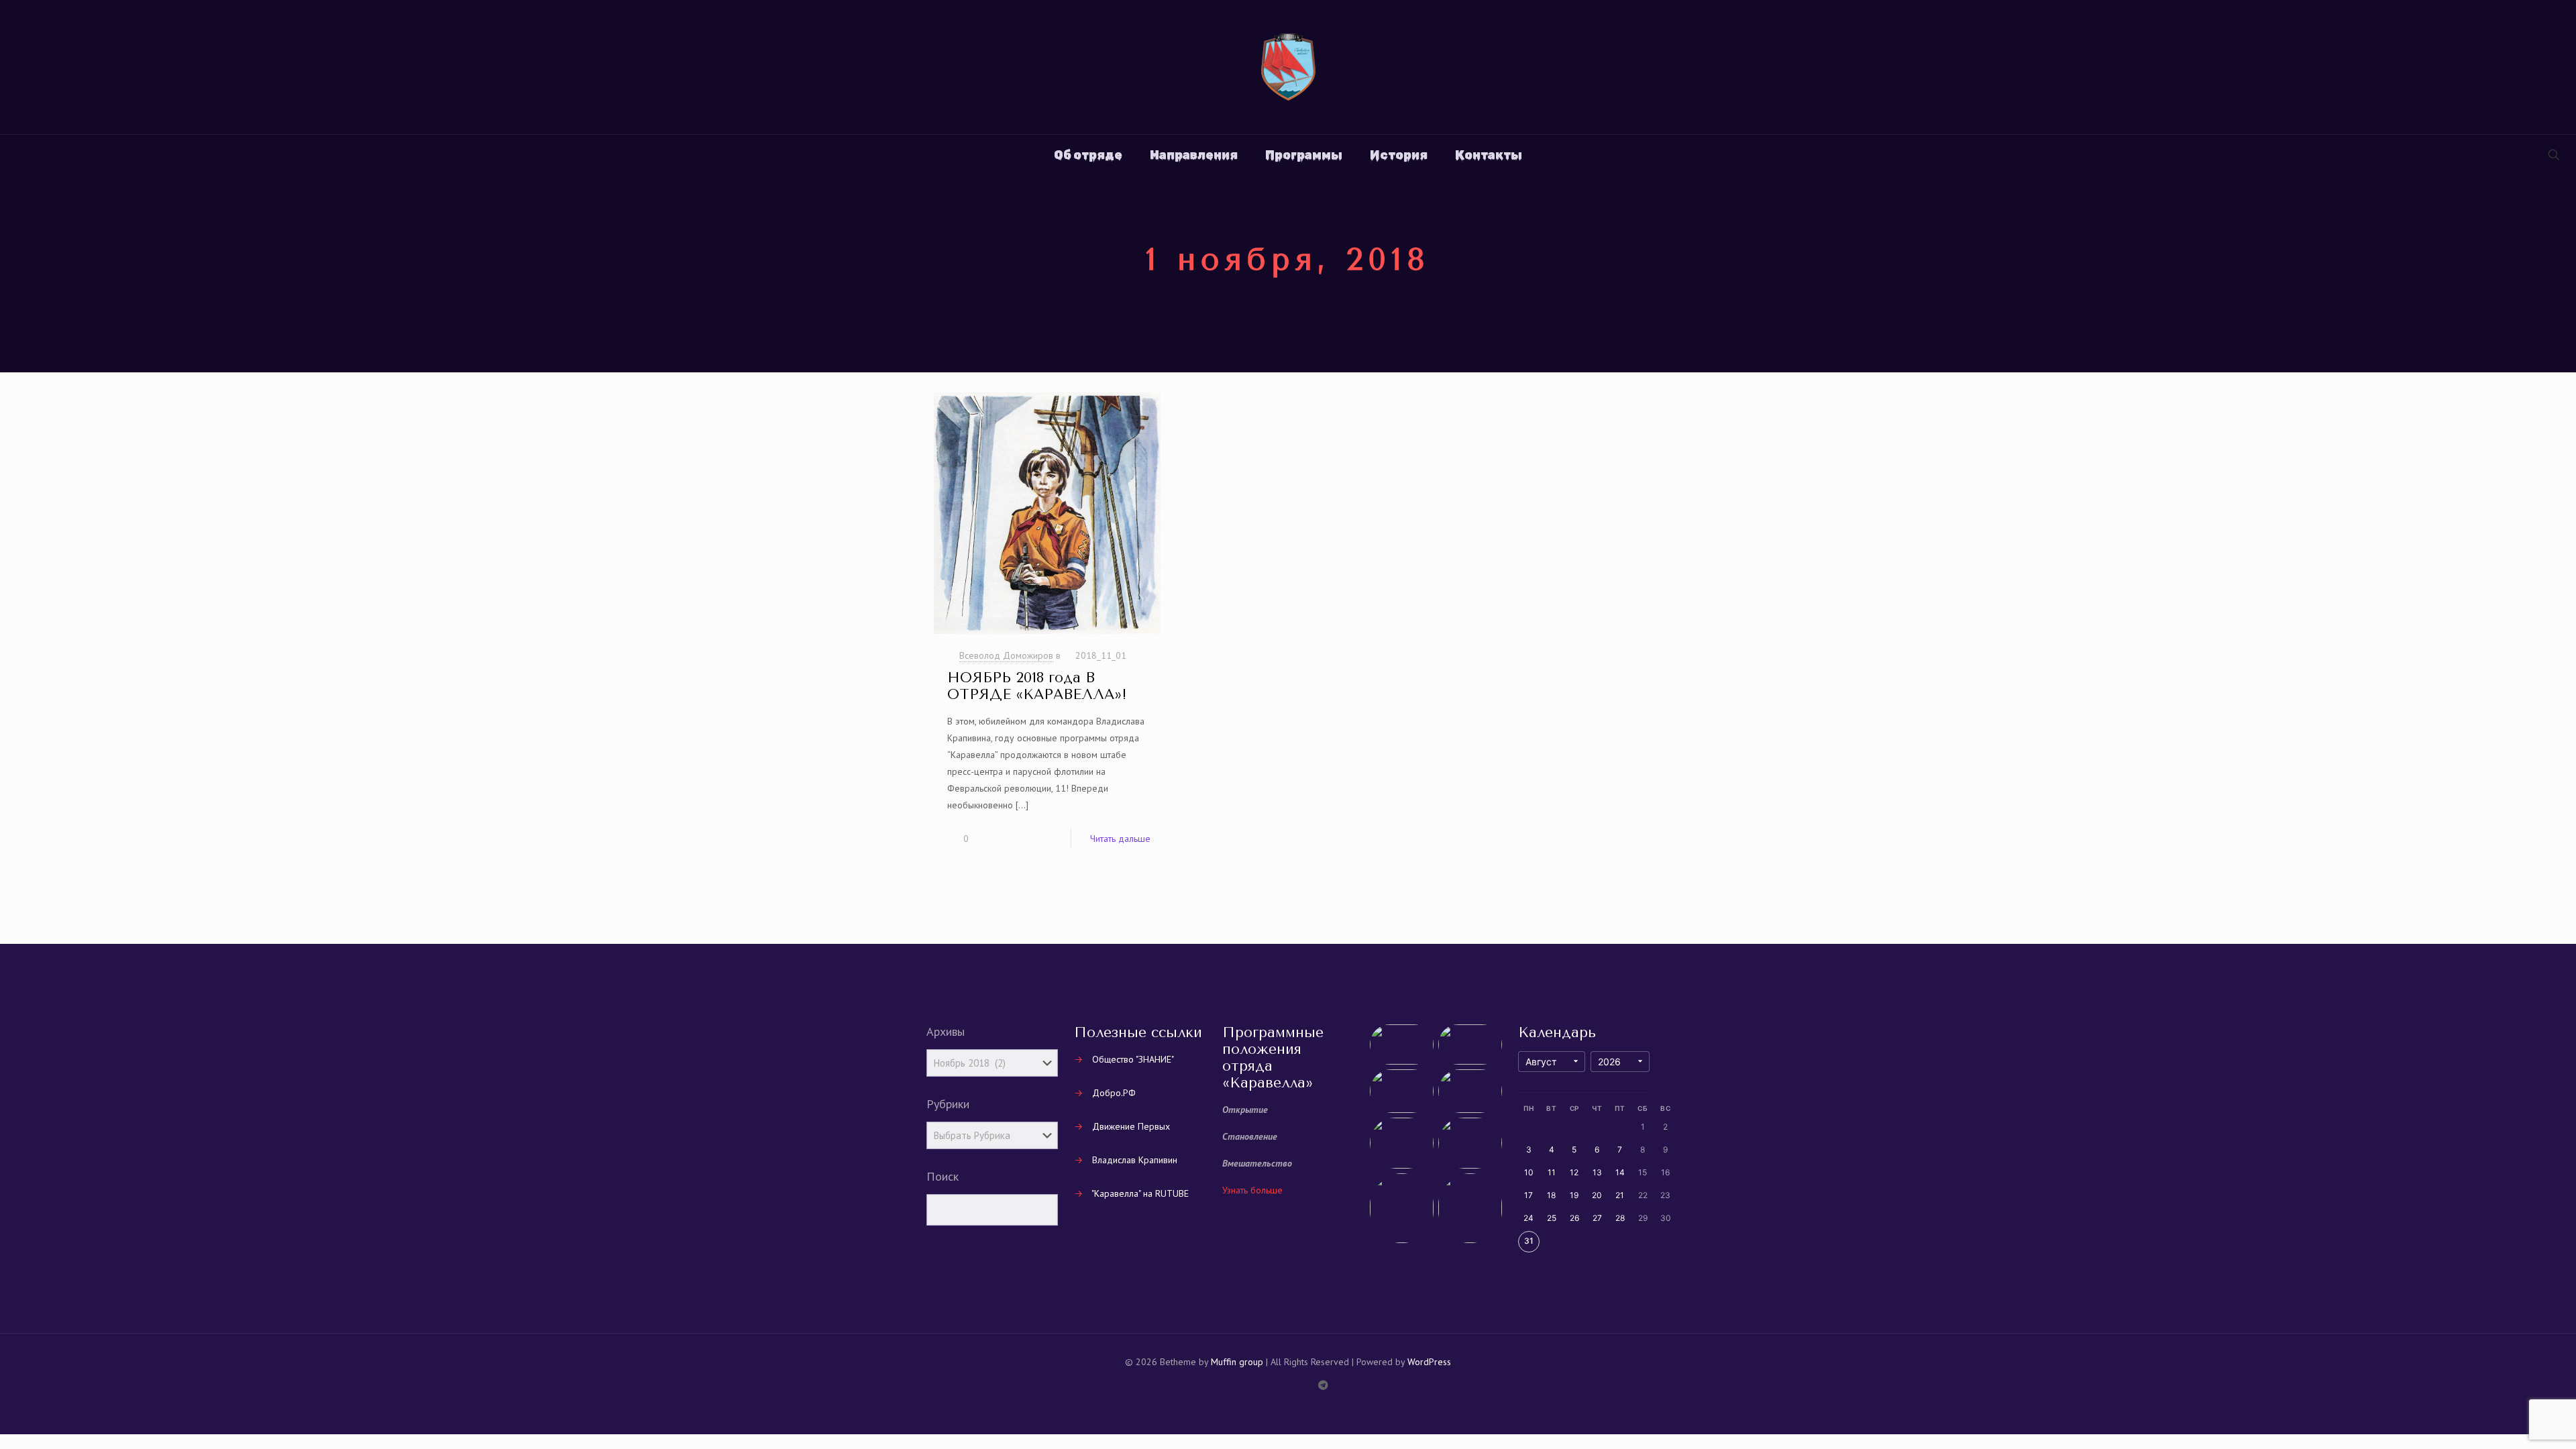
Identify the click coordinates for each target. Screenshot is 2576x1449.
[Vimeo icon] (1267, 1385)
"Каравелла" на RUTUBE (1140, 1193)
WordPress (1429, 1362)
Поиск (943, 1177)
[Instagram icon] (1295, 1385)
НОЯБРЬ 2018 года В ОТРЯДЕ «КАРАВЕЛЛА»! (1037, 686)
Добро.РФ (1114, 1093)
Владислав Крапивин (1135, 1160)
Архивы (946, 1032)
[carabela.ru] (1288, 67)
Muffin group (1237, 1362)
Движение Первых (1131, 1126)
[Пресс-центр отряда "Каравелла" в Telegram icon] (1323, 1385)
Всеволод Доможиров (1006, 655)
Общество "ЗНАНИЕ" (1133, 1059)
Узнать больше (1252, 1190)
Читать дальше (1120, 839)
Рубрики (948, 1104)
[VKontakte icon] (1309, 1385)
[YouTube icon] (1281, 1385)
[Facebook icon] (1253, 1385)
